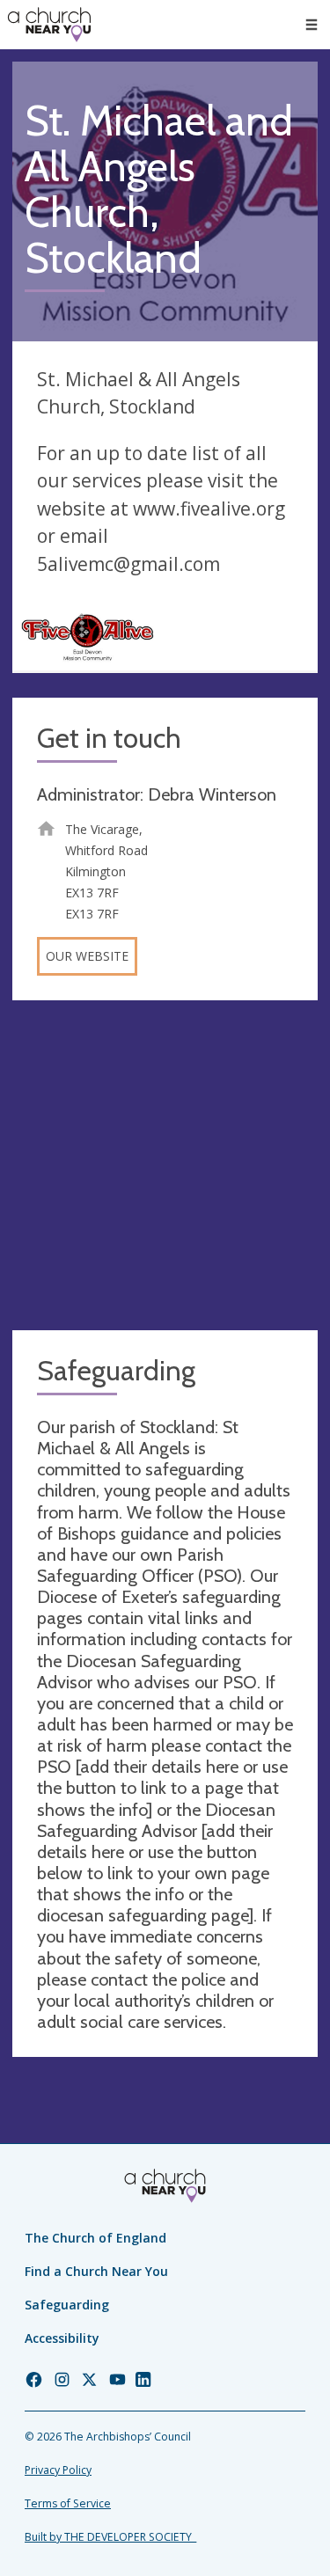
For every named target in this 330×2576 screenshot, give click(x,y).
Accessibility (62, 2338)
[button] (312, 25)
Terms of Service (68, 2503)
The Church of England (95, 2238)
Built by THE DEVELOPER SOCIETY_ (110, 2537)
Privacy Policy (58, 2470)
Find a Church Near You (96, 2271)
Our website (87, 956)
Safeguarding (67, 2305)
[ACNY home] (49, 25)
